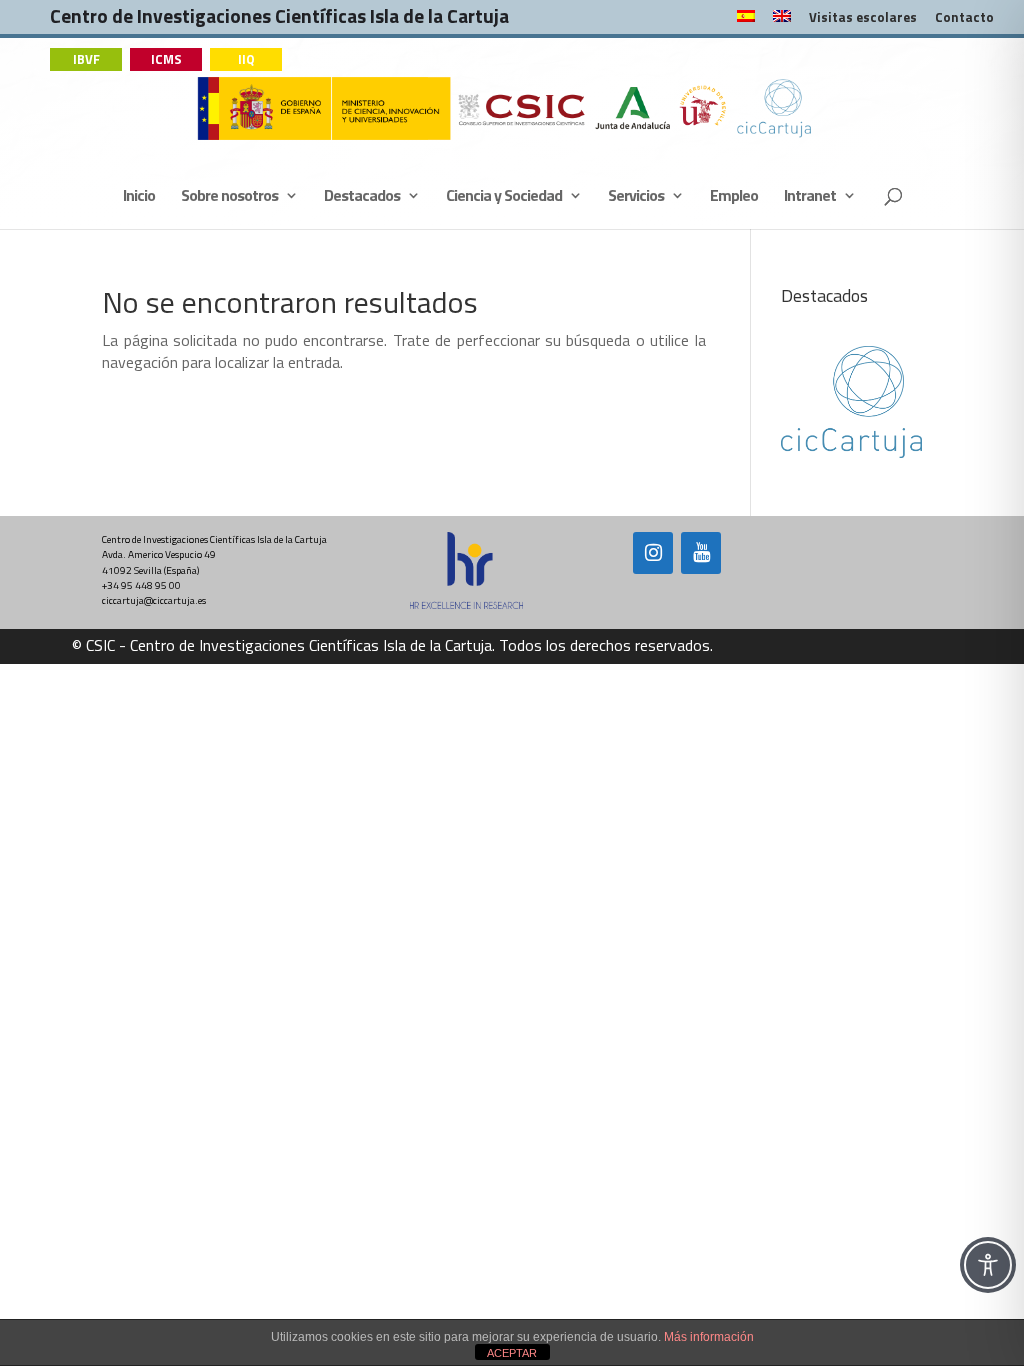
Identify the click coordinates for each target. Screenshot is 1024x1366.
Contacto (964, 19)
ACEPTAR (512, 1353)
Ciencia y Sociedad (504, 197)
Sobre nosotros (229, 197)
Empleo (734, 197)
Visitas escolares (863, 19)
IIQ (246, 59)
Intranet (810, 197)
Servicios (636, 197)
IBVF (86, 59)
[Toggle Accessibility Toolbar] (988, 1265)
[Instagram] (653, 553)
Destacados (362, 197)
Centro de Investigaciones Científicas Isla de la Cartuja (279, 20)
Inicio (139, 197)
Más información (709, 1337)
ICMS (166, 59)
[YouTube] (701, 553)
